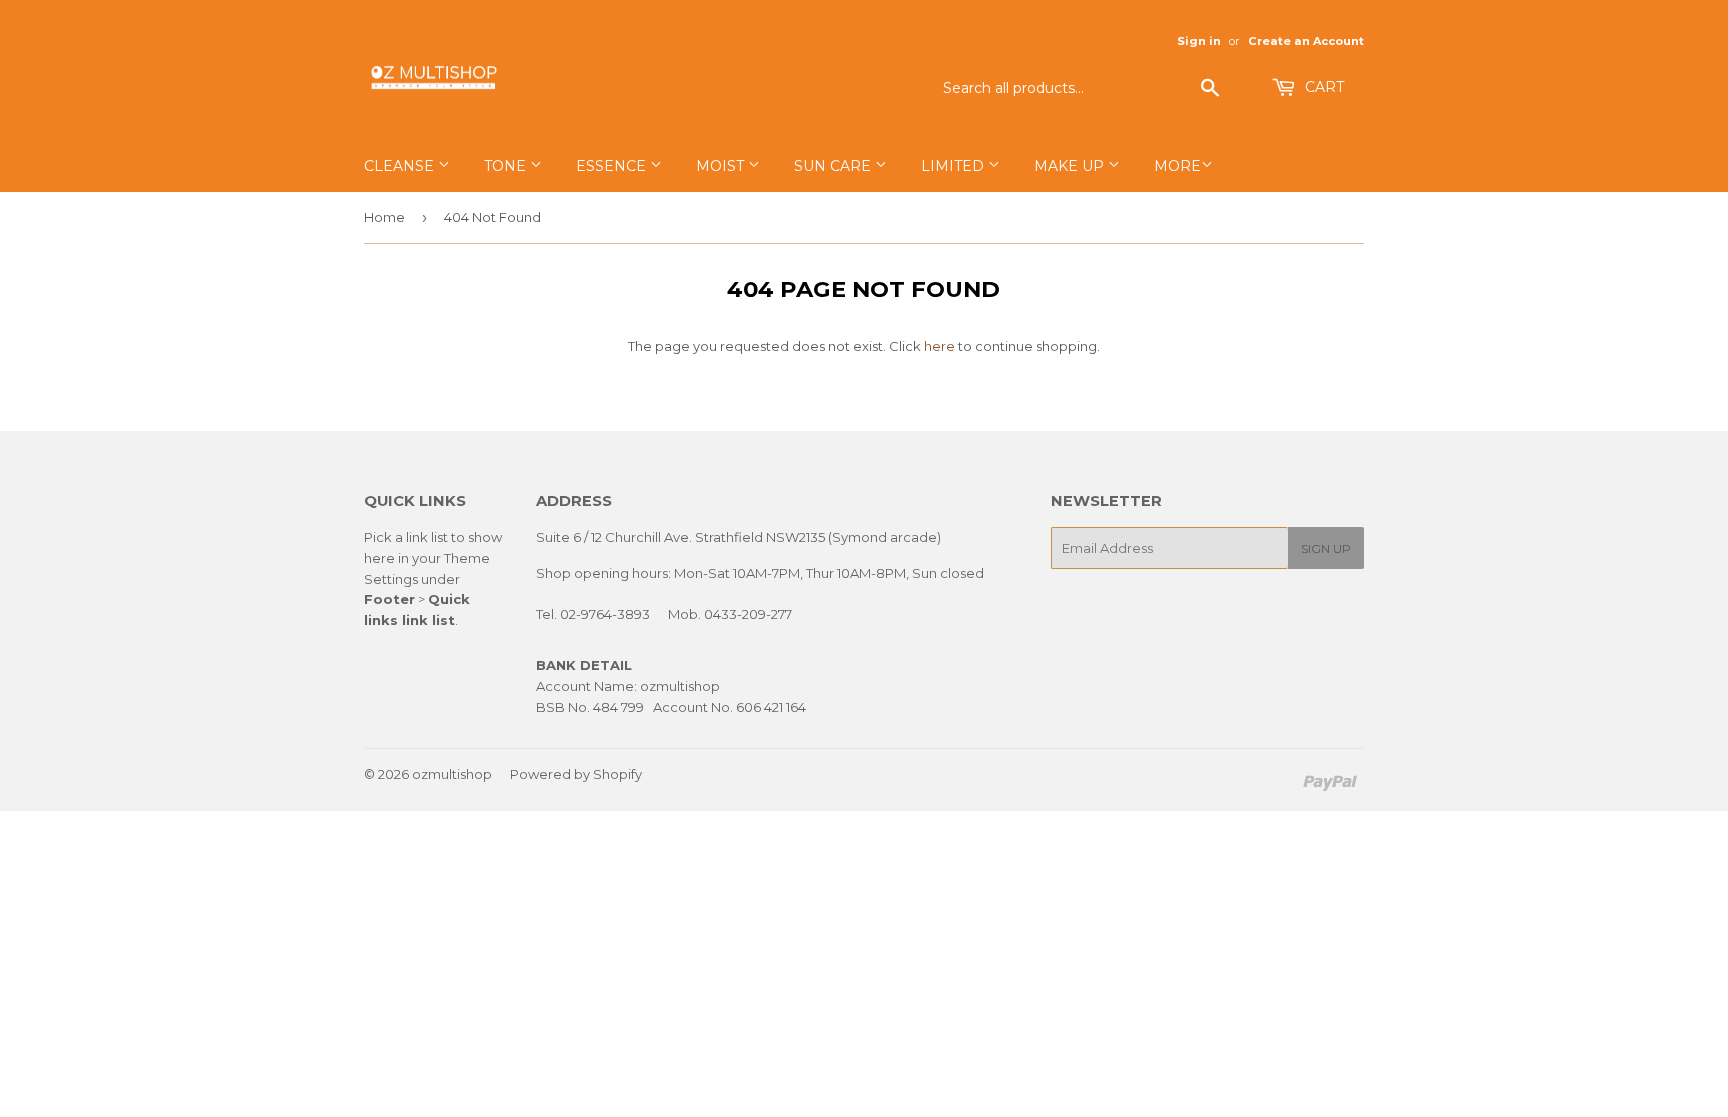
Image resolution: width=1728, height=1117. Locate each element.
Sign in (1199, 41)
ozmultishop (452, 774)
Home (384, 217)
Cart (1322, 87)
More (1177, 166)
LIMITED (954, 166)
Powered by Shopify (576, 774)
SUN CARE (834, 166)
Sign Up (1326, 548)
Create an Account (1306, 41)
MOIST (722, 166)
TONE (507, 166)
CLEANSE (401, 166)
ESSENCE (613, 166)
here (939, 346)
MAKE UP (1071, 166)
